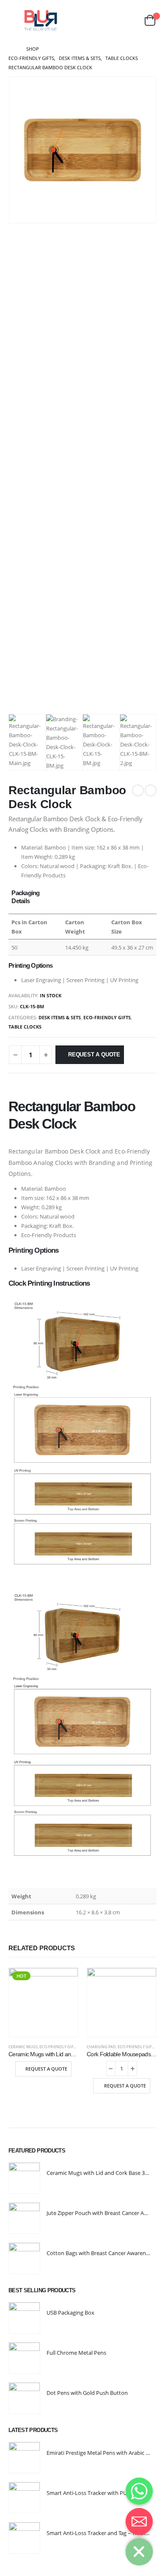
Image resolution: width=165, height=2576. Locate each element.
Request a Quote (94, 1055)
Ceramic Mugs (23, 2047)
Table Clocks (25, 1027)
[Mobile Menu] (14, 20)
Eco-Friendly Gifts (107, 1017)
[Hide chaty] (139, 2552)
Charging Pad (101, 2047)
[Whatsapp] (139, 2491)
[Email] (139, 2522)
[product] (122, 2002)
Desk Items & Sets (60, 1017)
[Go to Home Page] (11, 49)
